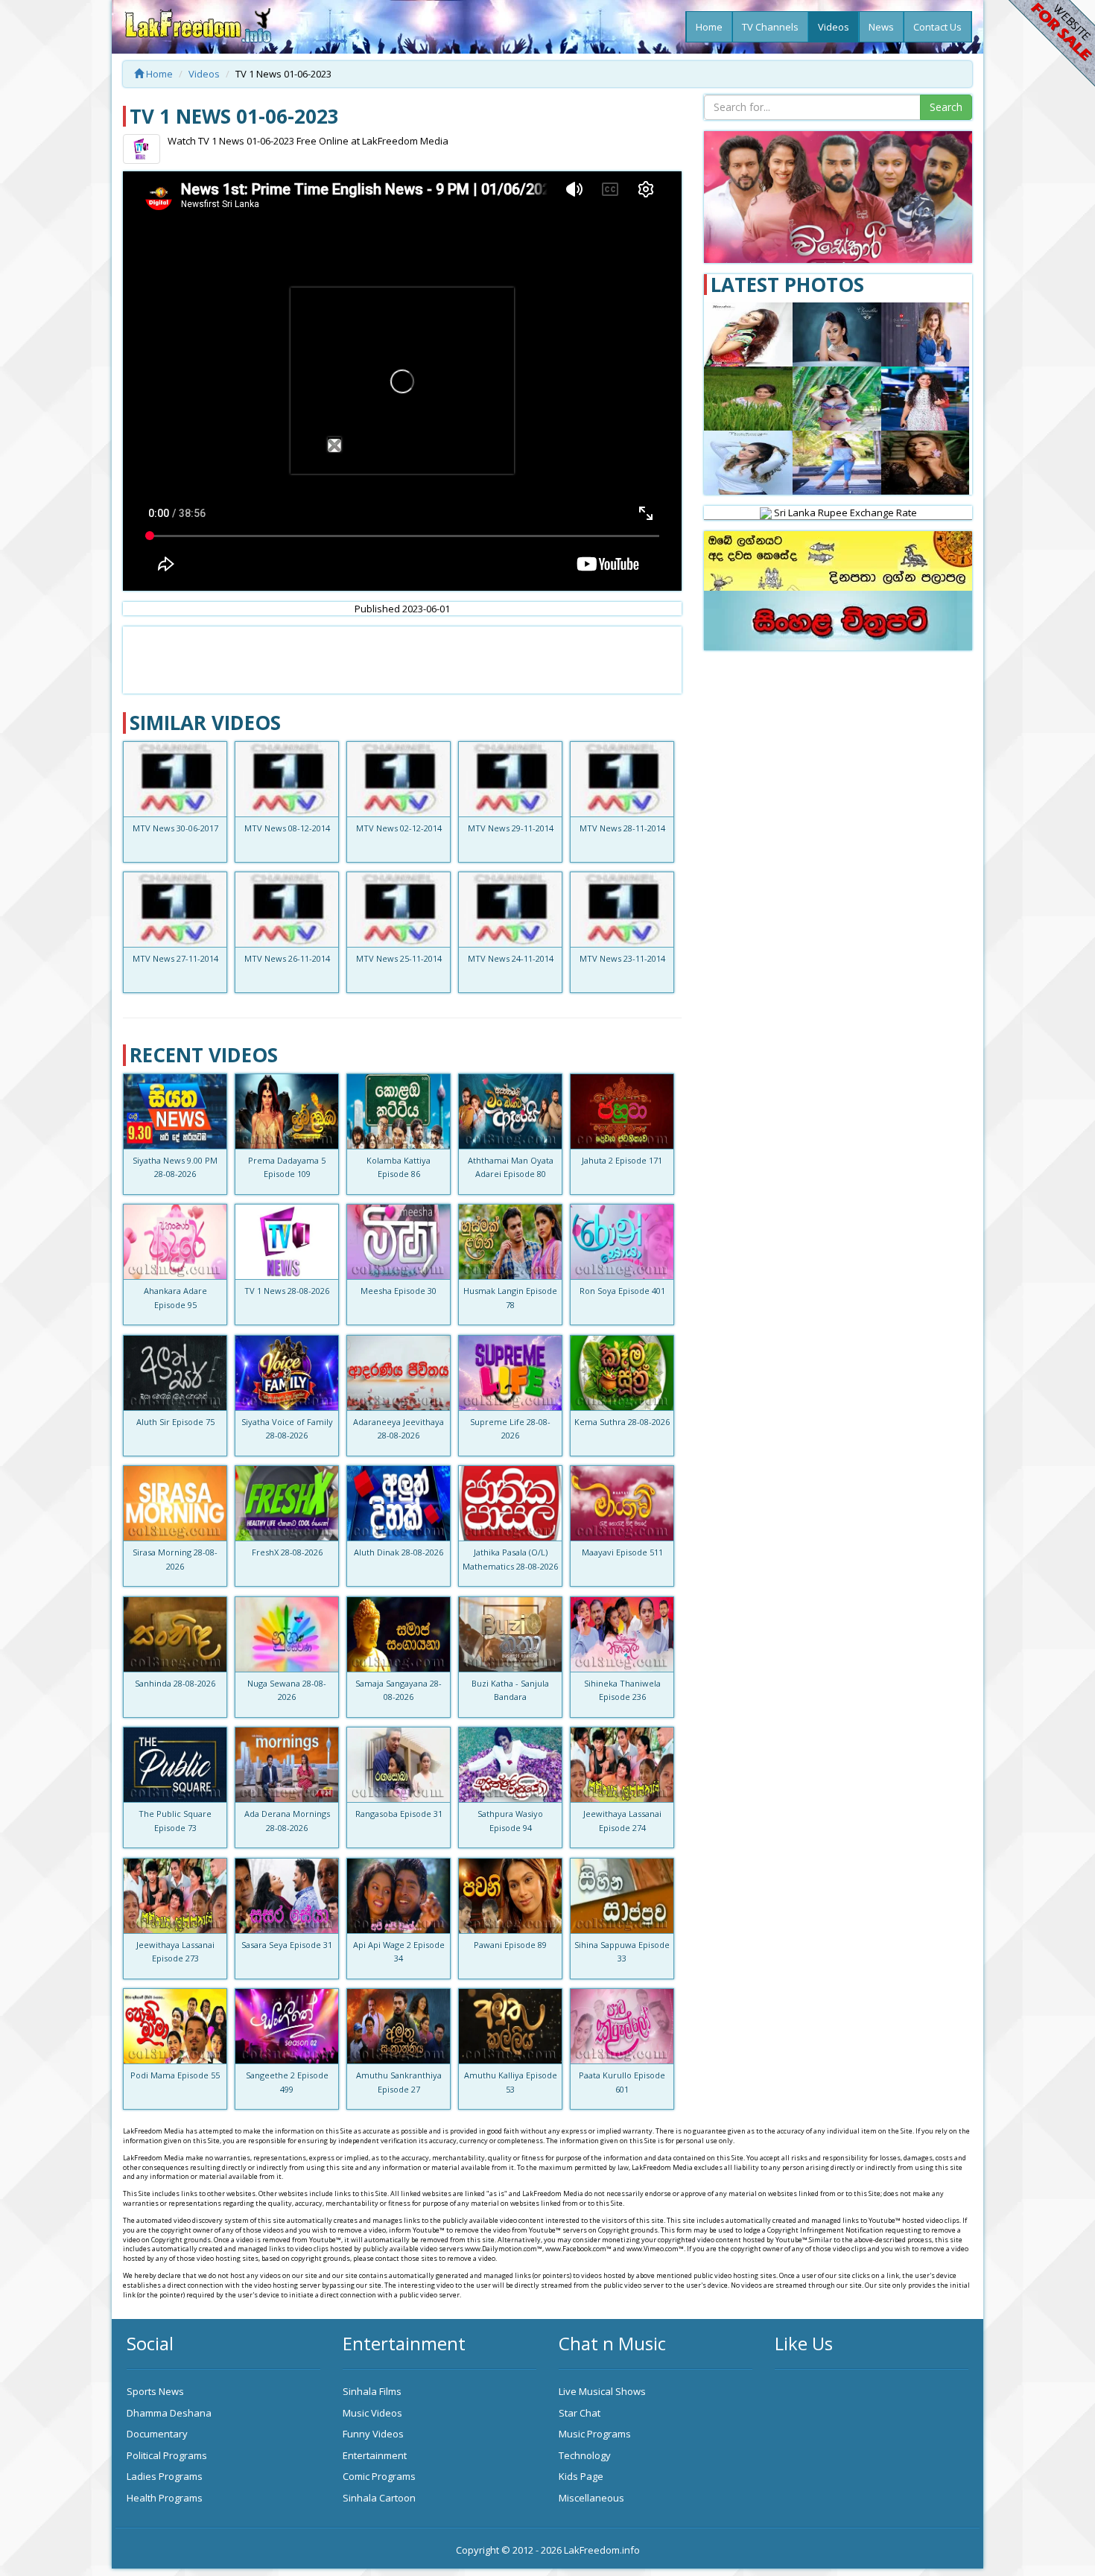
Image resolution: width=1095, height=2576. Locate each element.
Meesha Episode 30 (399, 1291)
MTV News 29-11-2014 (511, 828)
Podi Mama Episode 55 (175, 2075)
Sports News (155, 2391)
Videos (834, 27)
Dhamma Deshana (169, 2413)
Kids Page (581, 2476)
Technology (585, 2455)
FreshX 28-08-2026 (287, 1552)
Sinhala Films (372, 2391)
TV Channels (770, 27)
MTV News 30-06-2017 (175, 828)
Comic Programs (379, 2476)
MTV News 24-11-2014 (511, 958)
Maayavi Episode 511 (622, 1552)
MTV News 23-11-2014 (622, 958)
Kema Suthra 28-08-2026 (622, 1422)
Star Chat (580, 2413)
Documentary (157, 2434)
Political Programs (167, 2455)
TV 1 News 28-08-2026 (287, 1291)
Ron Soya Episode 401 (622, 1291)
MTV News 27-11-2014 (175, 958)
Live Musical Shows (602, 2391)
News (881, 27)
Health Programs (165, 2498)
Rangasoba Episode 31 (399, 1814)
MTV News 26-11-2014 (287, 958)
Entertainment (375, 2455)
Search (946, 107)
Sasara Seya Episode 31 (287, 1945)
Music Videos (372, 2413)
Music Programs (595, 2434)
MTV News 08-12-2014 (287, 828)
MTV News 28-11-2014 (622, 828)
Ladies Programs (165, 2476)
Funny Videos (373, 2434)
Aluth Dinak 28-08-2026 (399, 1552)
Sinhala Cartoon (379, 2498)
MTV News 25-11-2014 (399, 958)
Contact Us (937, 27)
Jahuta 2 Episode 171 (622, 1160)
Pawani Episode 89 (510, 1945)
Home (709, 27)
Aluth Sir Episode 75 (175, 1422)
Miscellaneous (591, 2498)
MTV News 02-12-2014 (399, 828)
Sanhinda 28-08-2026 (175, 1683)
